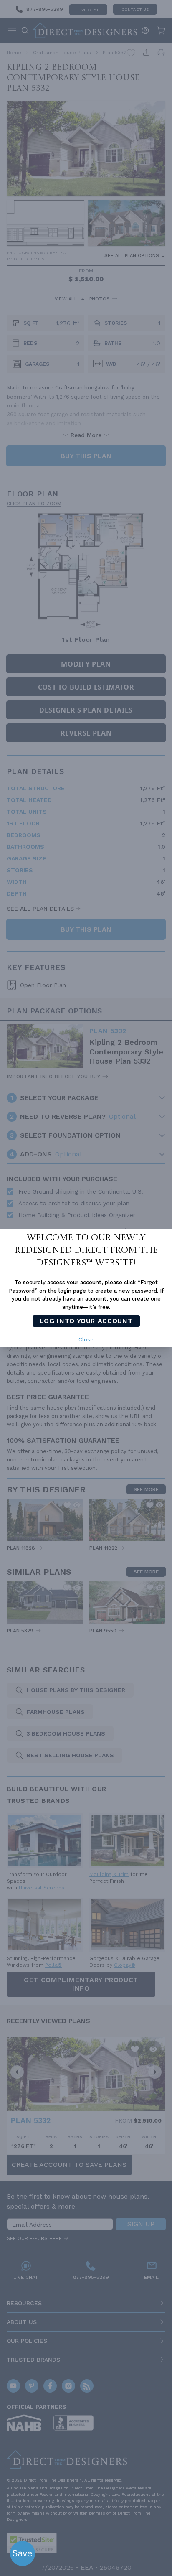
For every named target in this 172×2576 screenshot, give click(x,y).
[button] (23, 2553)
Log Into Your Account (86, 1321)
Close (86, 1340)
